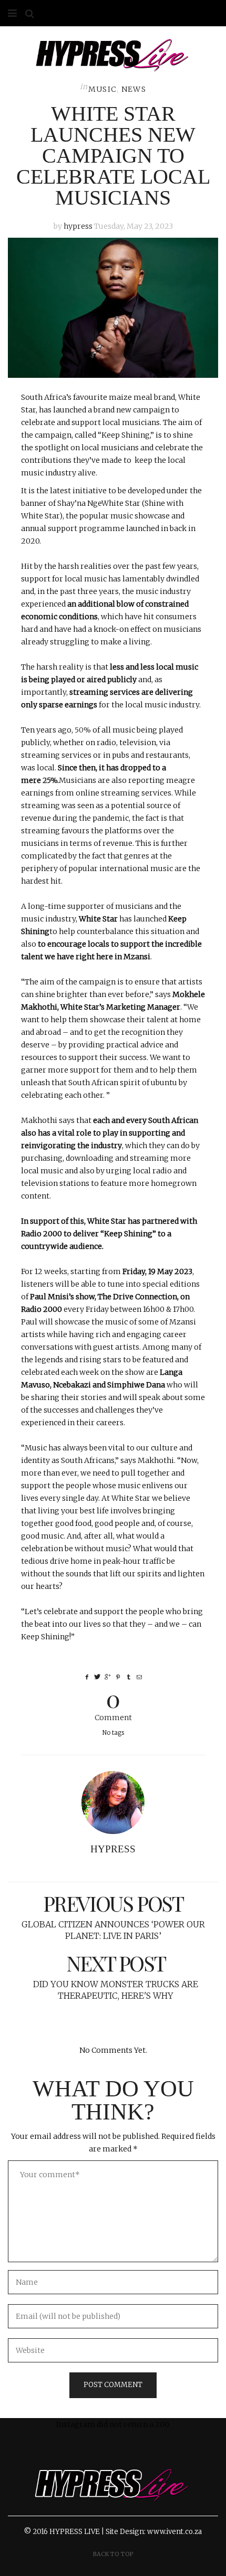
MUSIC (102, 89)
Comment (113, 1704)
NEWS (134, 89)
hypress (78, 226)
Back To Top (113, 2554)
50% (83, 730)
